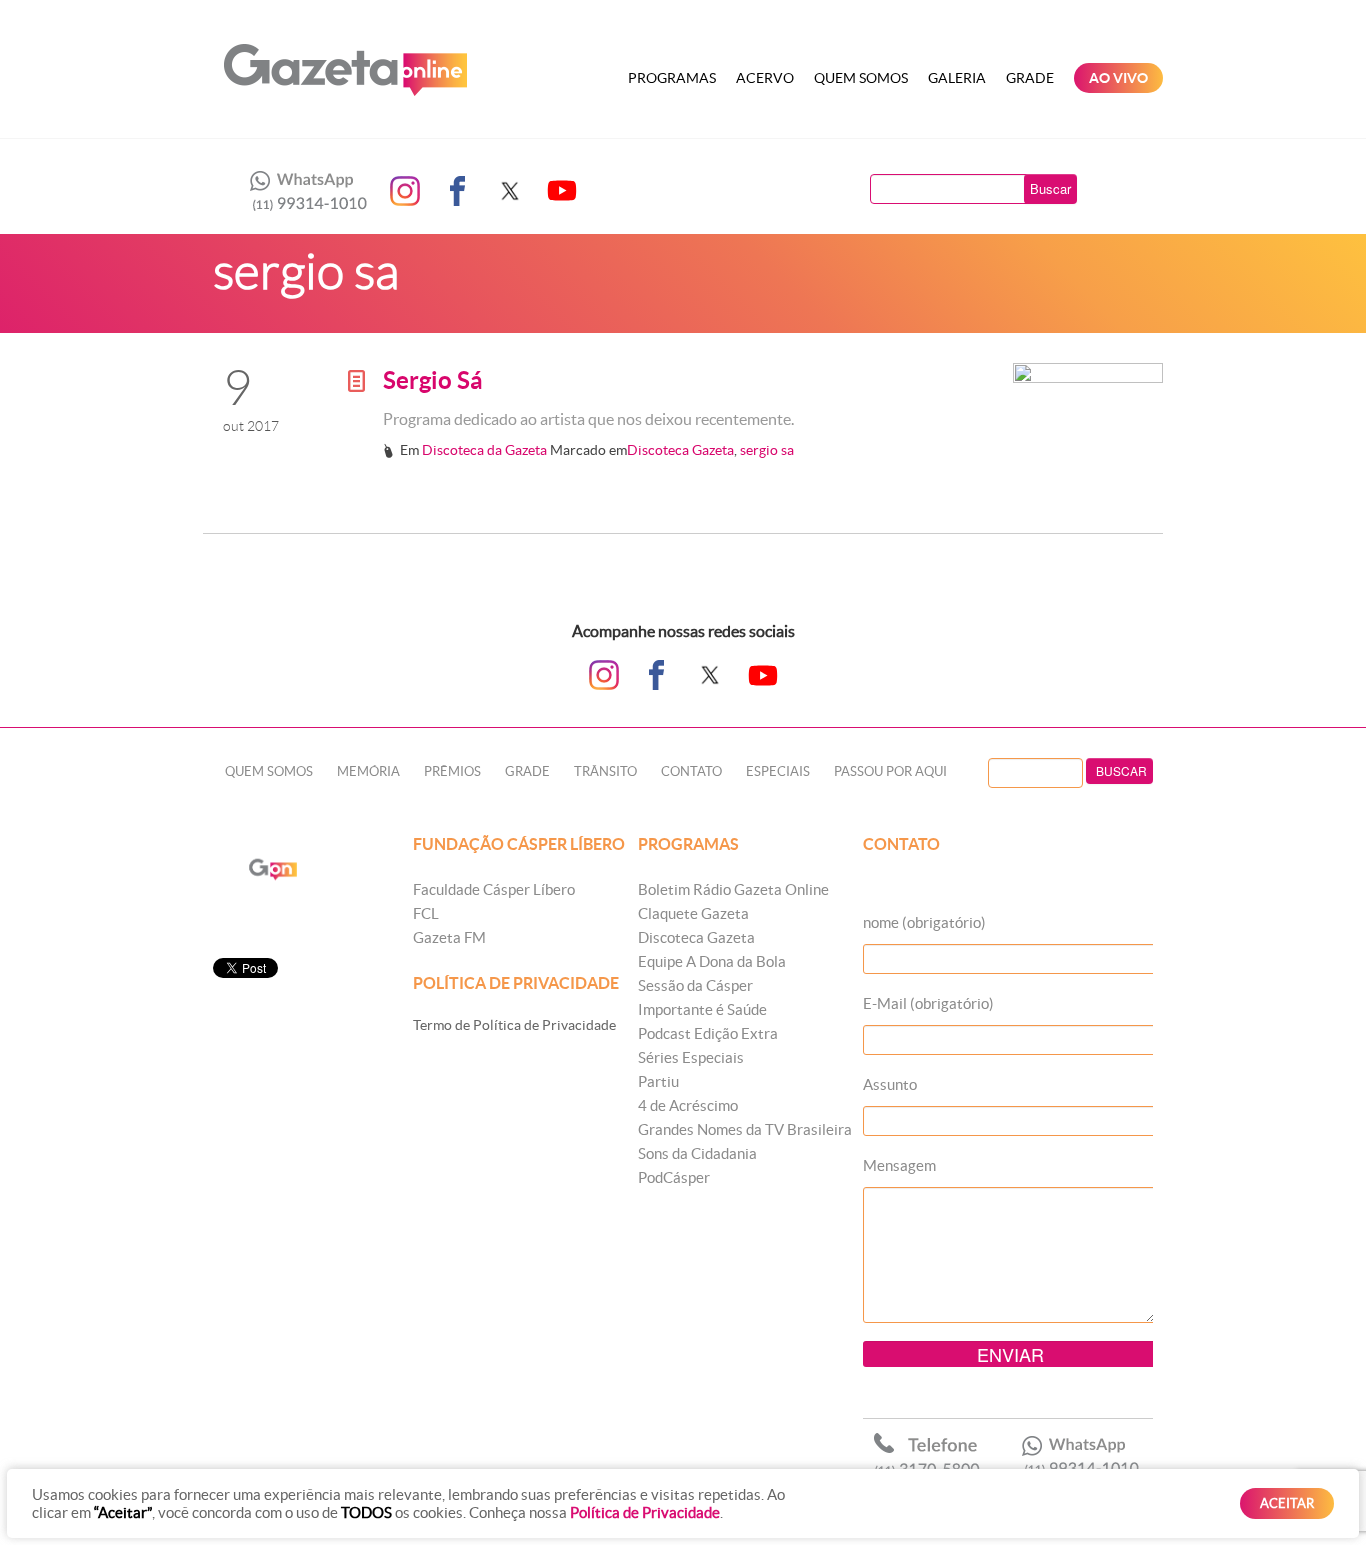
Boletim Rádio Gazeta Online (733, 889)
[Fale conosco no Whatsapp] (303, 191)
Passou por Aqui (890, 771)
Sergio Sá (433, 380)
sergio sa (767, 450)
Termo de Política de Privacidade (514, 1025)
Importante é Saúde (702, 1009)
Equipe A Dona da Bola (712, 961)
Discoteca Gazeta (680, 450)
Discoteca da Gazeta (484, 450)
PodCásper (674, 1177)
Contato (691, 771)
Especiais (778, 771)
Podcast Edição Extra (708, 1033)
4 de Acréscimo (688, 1105)
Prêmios (452, 771)
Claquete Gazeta (693, 913)
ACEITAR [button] (1287, 1503)
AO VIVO (1118, 78)
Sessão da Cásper (695, 985)
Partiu (658, 1081)
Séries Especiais (691, 1057)
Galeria (957, 78)
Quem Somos (861, 78)
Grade (1030, 78)
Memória (368, 771)
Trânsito (605, 771)
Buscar (1050, 188)
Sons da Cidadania (697, 1153)
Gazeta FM (449, 937)
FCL (426, 913)
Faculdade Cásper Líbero (494, 889)
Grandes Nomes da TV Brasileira (745, 1129)
